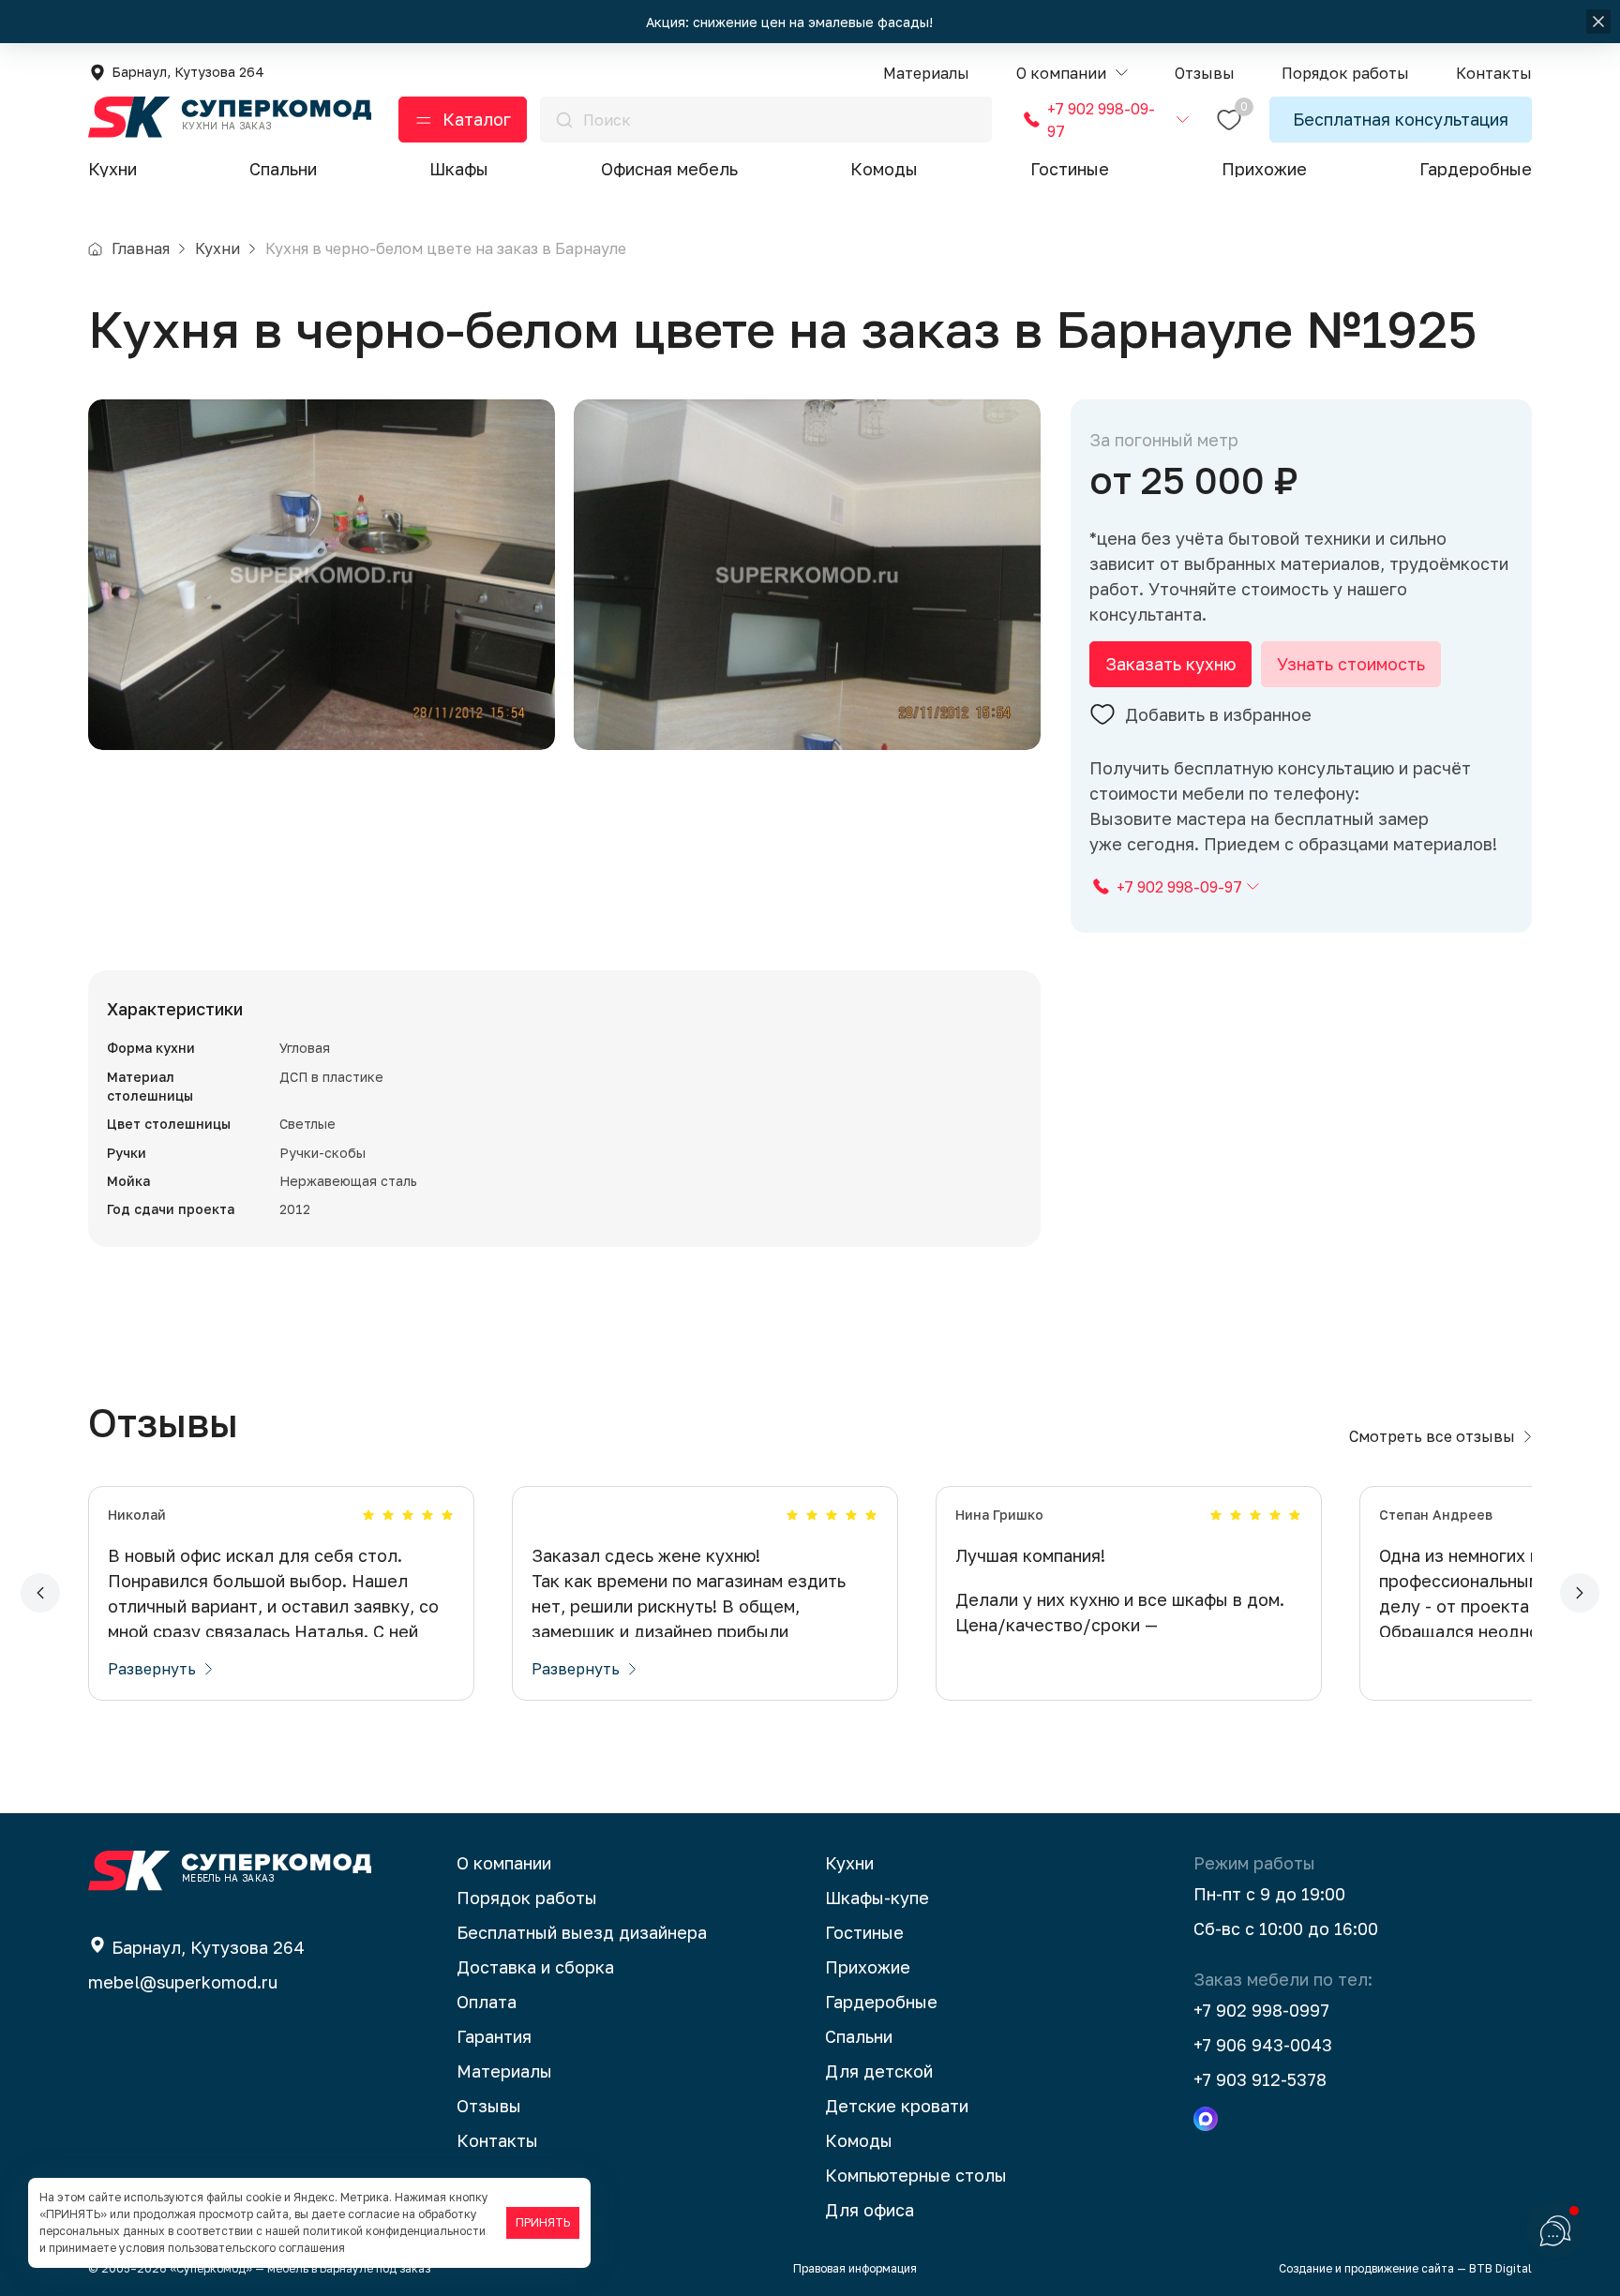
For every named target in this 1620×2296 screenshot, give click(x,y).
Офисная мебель (669, 169)
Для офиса (870, 2210)
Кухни (112, 169)
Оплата (487, 2002)
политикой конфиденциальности (394, 2231)
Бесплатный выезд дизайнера (582, 1932)
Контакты (497, 2140)
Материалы (504, 2071)
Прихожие (1264, 169)
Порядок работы (527, 1898)
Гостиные (1070, 169)
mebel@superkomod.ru (183, 1982)
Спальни (283, 169)
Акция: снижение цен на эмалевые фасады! (791, 22)
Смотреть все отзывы (1432, 1436)
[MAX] (1206, 2119)
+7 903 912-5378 (1260, 2079)
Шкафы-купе (877, 1898)
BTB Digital (1500, 2268)
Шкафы (459, 169)
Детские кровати (897, 2106)
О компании (504, 1863)
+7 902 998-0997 (1261, 2010)
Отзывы (489, 2106)
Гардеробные (1476, 169)
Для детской (879, 2071)
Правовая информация (855, 2268)
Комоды (884, 169)
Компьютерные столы (916, 2175)
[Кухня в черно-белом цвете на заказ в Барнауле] (322, 575)
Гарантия (494, 2036)
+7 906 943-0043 (1263, 2045)
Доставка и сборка (535, 1967)
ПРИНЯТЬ (543, 2222)
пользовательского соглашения (256, 2248)
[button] (1072, 74)
